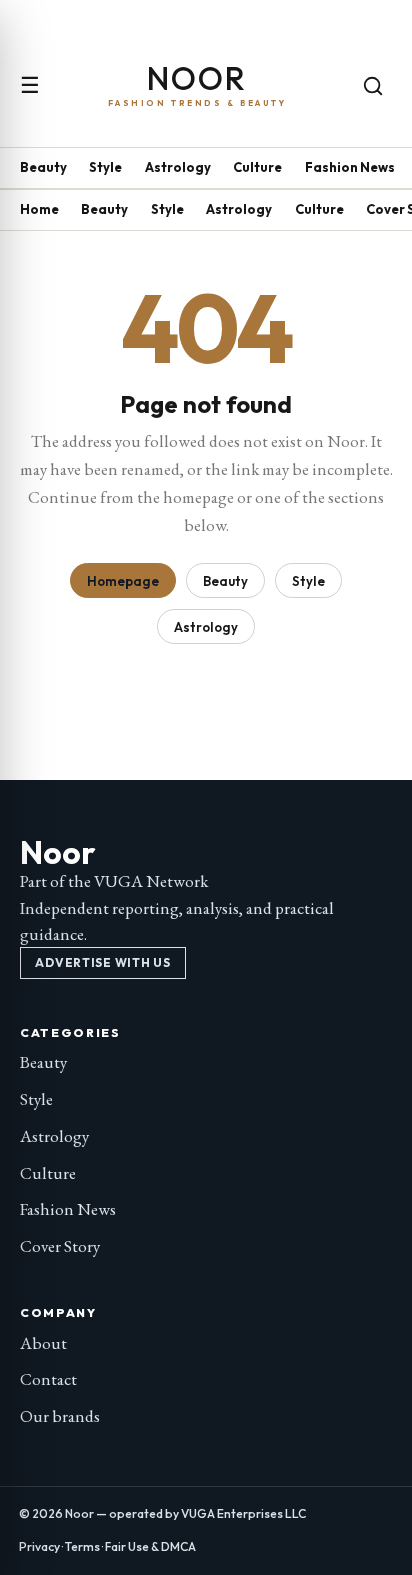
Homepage (123, 581)
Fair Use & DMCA (150, 1546)
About (43, 1343)
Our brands (60, 1416)
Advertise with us (102, 962)
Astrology (178, 167)
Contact (48, 1379)
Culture (257, 167)
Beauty (43, 167)
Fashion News (350, 167)
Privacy (39, 1546)
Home (39, 209)
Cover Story (60, 1246)
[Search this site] (373, 86)
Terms (82, 1546)
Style (105, 167)
